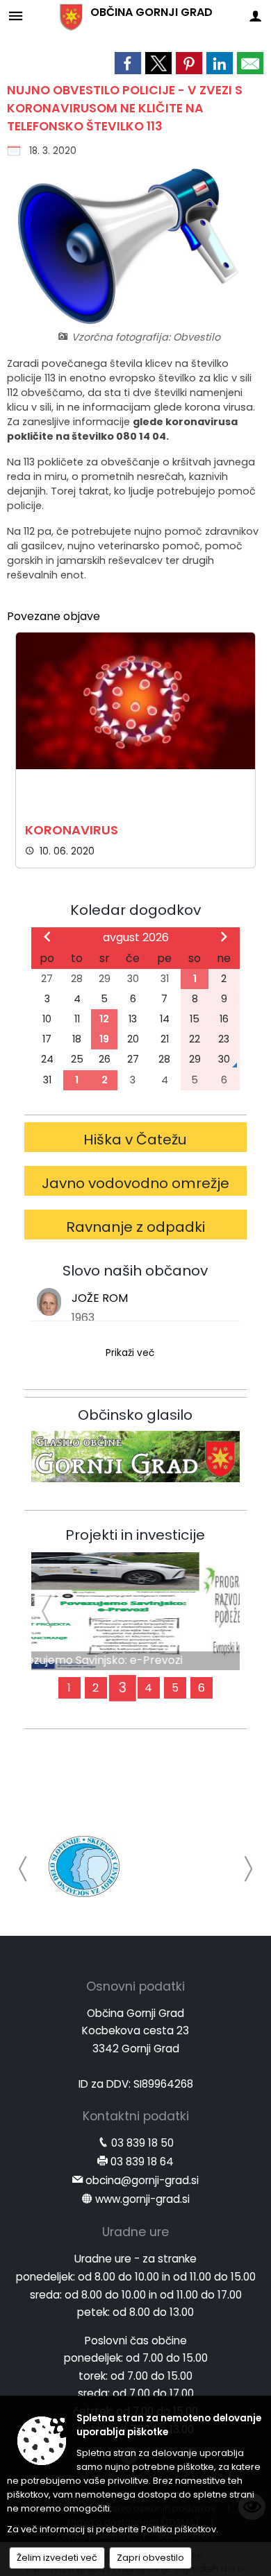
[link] (128, 63)
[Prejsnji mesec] (47, 936)
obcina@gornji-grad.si (142, 2180)
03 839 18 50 (142, 2143)
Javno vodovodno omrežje (135, 1183)
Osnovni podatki (135, 1986)
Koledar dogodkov (135, 910)
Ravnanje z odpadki (135, 1227)
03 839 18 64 (142, 2162)
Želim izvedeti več (57, 2558)
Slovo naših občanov (135, 1271)
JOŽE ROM (100, 1298)
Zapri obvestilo (150, 2558)
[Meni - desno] (255, 16)
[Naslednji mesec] (224, 936)
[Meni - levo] (16, 16)
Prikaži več (130, 1353)
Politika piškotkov (179, 2529)
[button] (23, 1869)
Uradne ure (135, 2232)
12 (104, 1019)
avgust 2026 (136, 937)
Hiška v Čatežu (135, 1140)
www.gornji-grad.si (142, 2199)
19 (104, 1039)
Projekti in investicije (135, 1535)
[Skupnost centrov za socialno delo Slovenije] (84, 1866)
